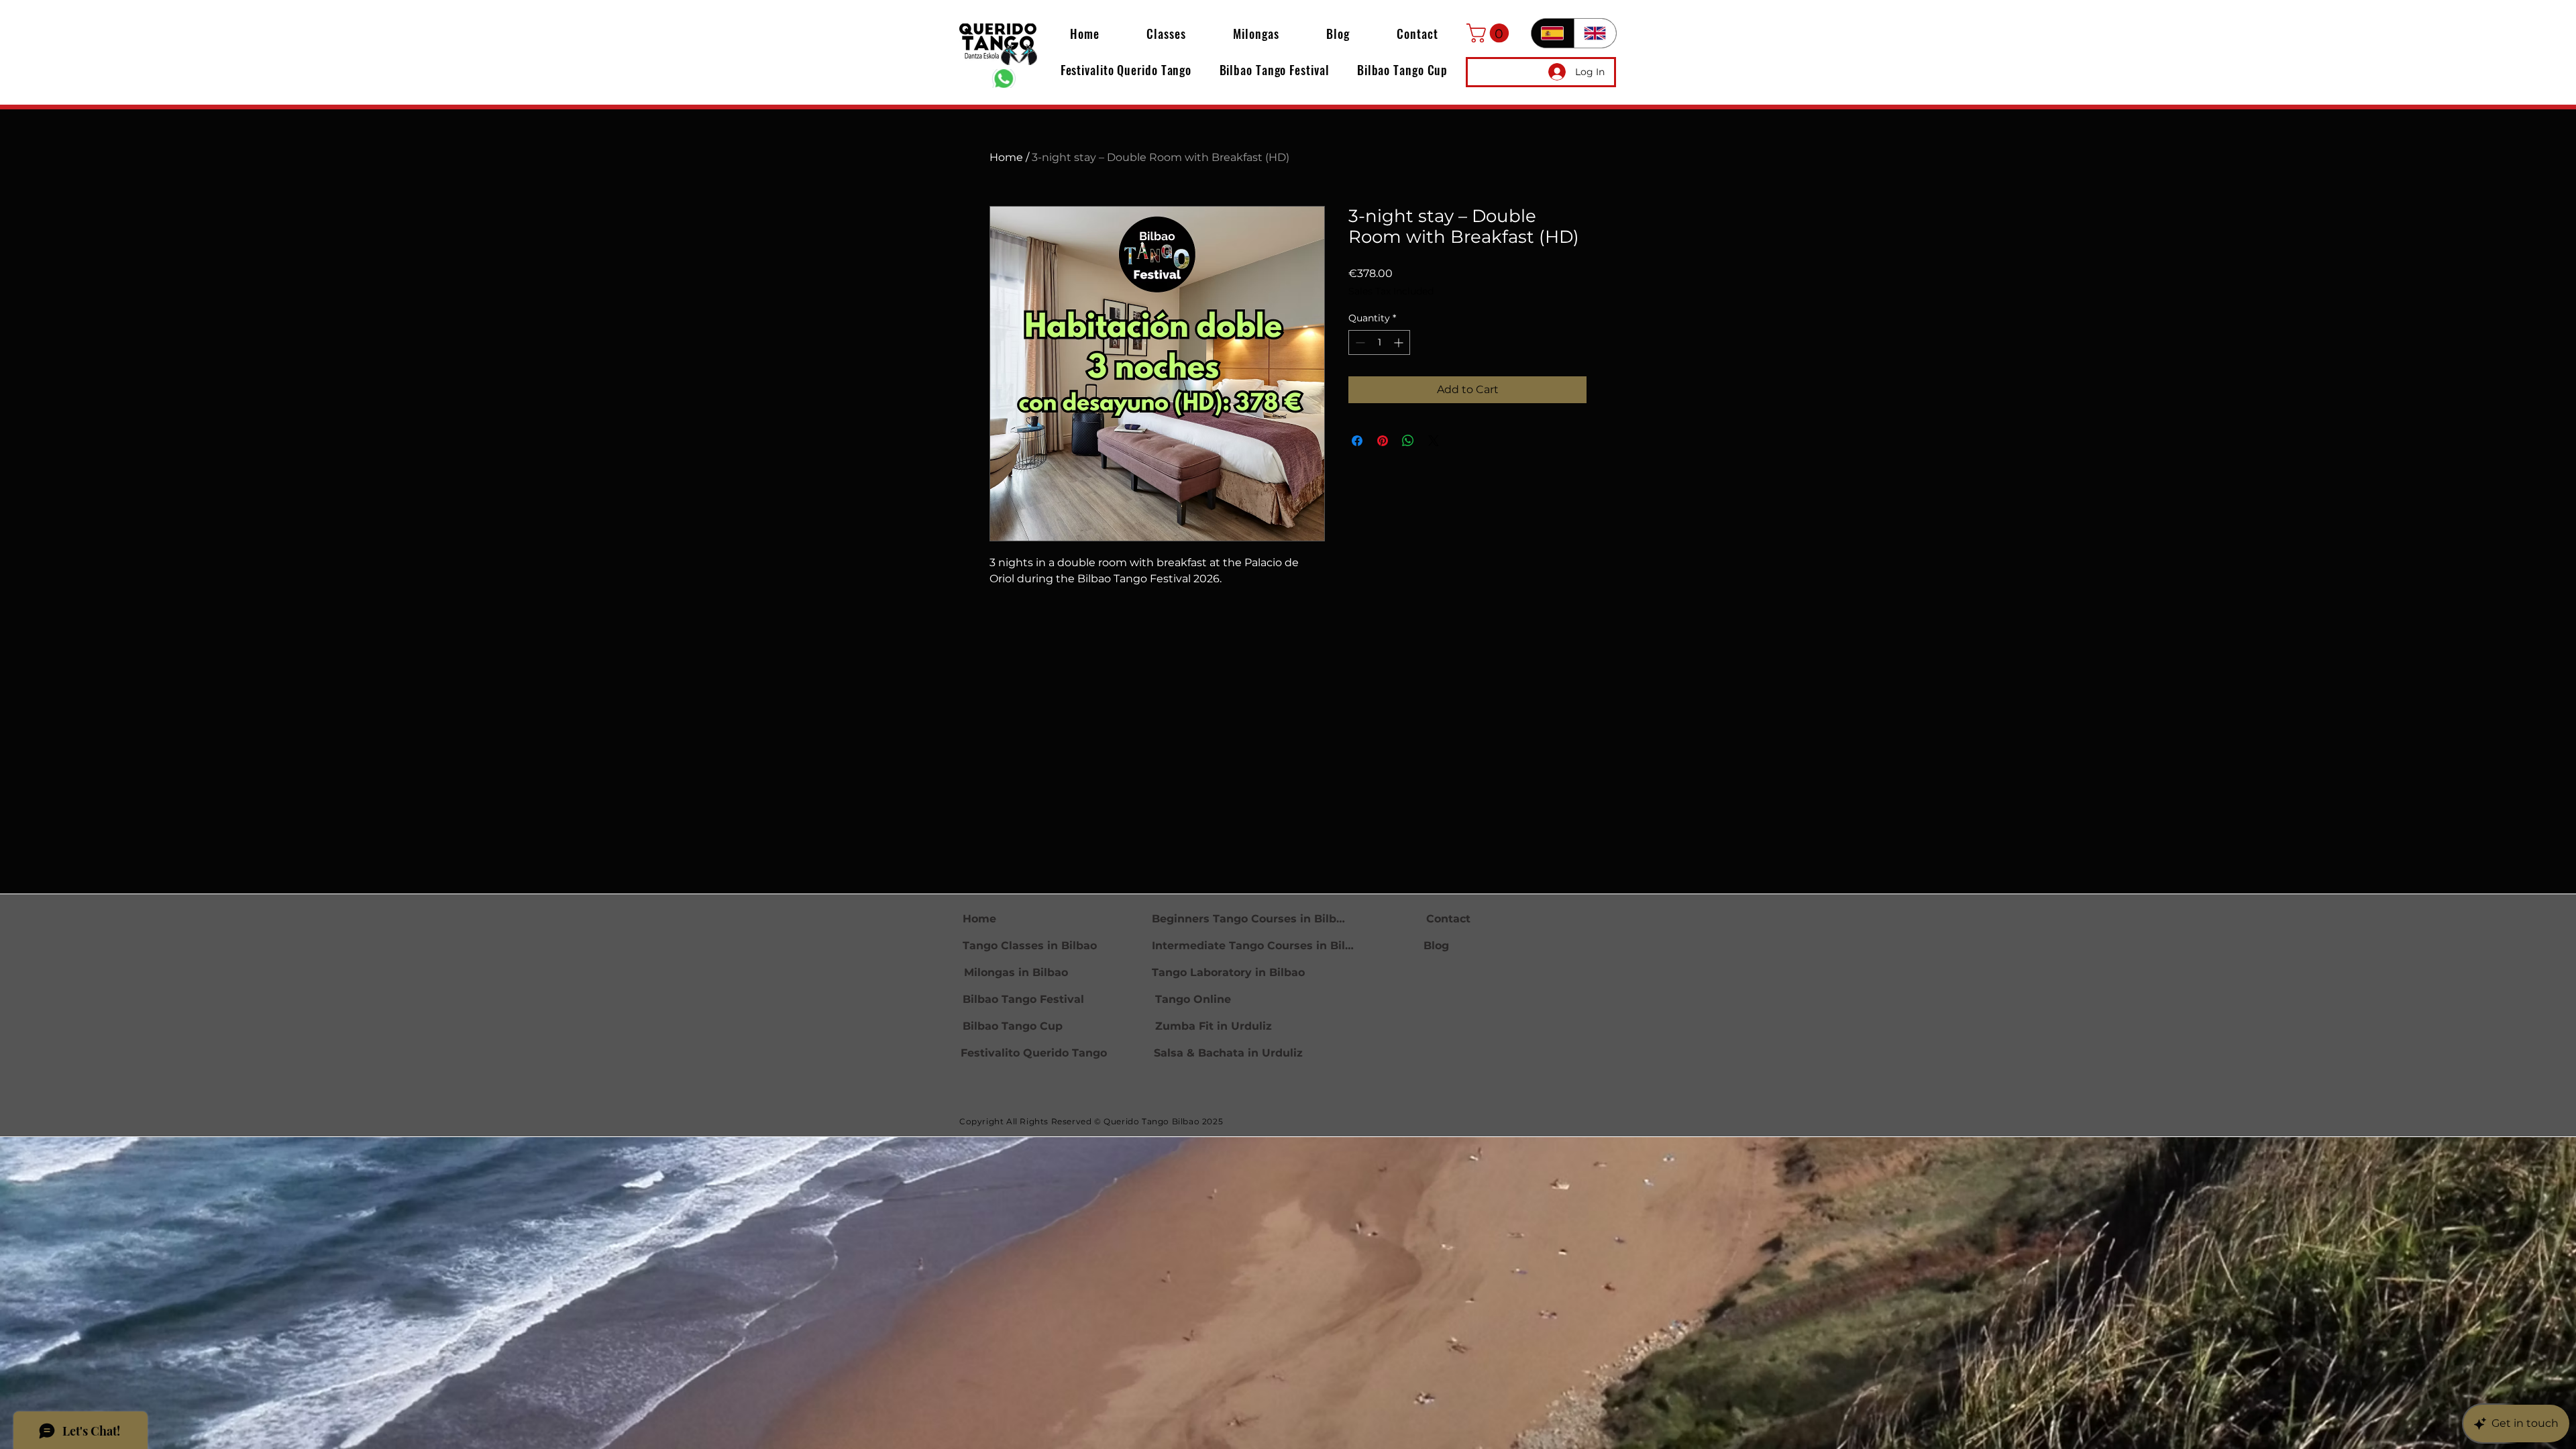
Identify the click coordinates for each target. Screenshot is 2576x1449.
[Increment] (1400, 342)
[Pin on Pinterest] (1383, 441)
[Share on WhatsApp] (1408, 441)
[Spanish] (1553, 33)
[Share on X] (1434, 441)
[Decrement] (1359, 342)
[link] (1490, 33)
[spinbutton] (1379, 342)
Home (1006, 157)
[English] (1595, 33)
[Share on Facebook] (1357, 441)
